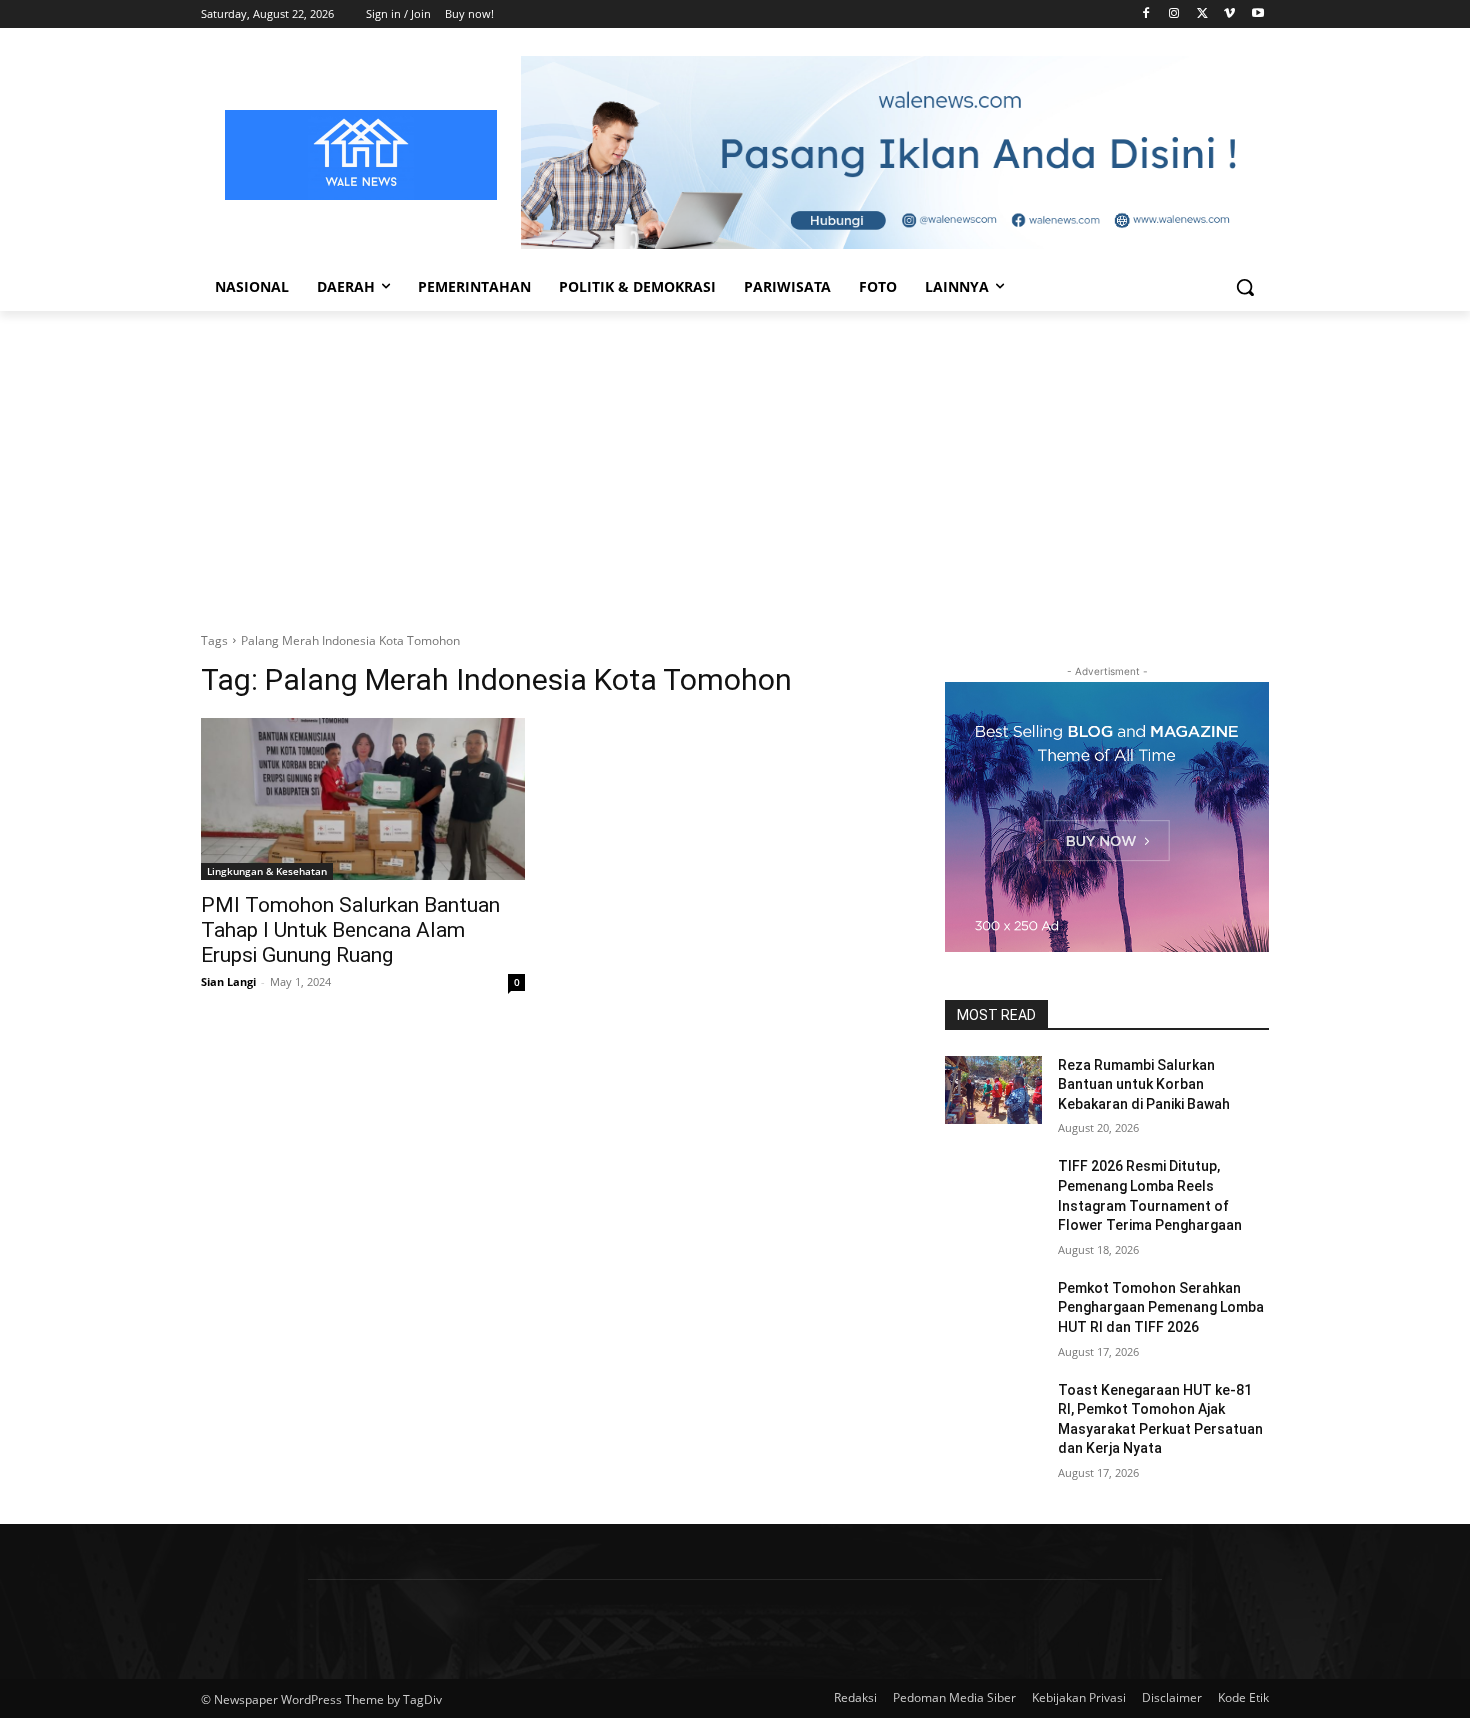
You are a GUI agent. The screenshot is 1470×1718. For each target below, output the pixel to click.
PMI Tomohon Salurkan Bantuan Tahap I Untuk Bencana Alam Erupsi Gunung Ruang (350, 930)
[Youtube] (1257, 14)
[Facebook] (1146, 14)
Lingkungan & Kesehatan (267, 871)
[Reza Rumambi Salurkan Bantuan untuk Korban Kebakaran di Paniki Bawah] (993, 1090)
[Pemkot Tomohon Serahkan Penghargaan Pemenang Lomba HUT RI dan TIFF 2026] (993, 1313)
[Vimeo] (1229, 14)
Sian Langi (228, 981)
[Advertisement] (735, 461)
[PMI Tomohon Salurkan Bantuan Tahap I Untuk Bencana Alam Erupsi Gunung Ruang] (363, 799)
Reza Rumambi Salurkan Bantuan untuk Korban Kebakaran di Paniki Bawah (1144, 1084)
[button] (1245, 287)
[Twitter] (1202, 14)
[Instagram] (1174, 14)
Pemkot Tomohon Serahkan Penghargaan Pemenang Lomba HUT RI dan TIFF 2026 (1161, 1307)
